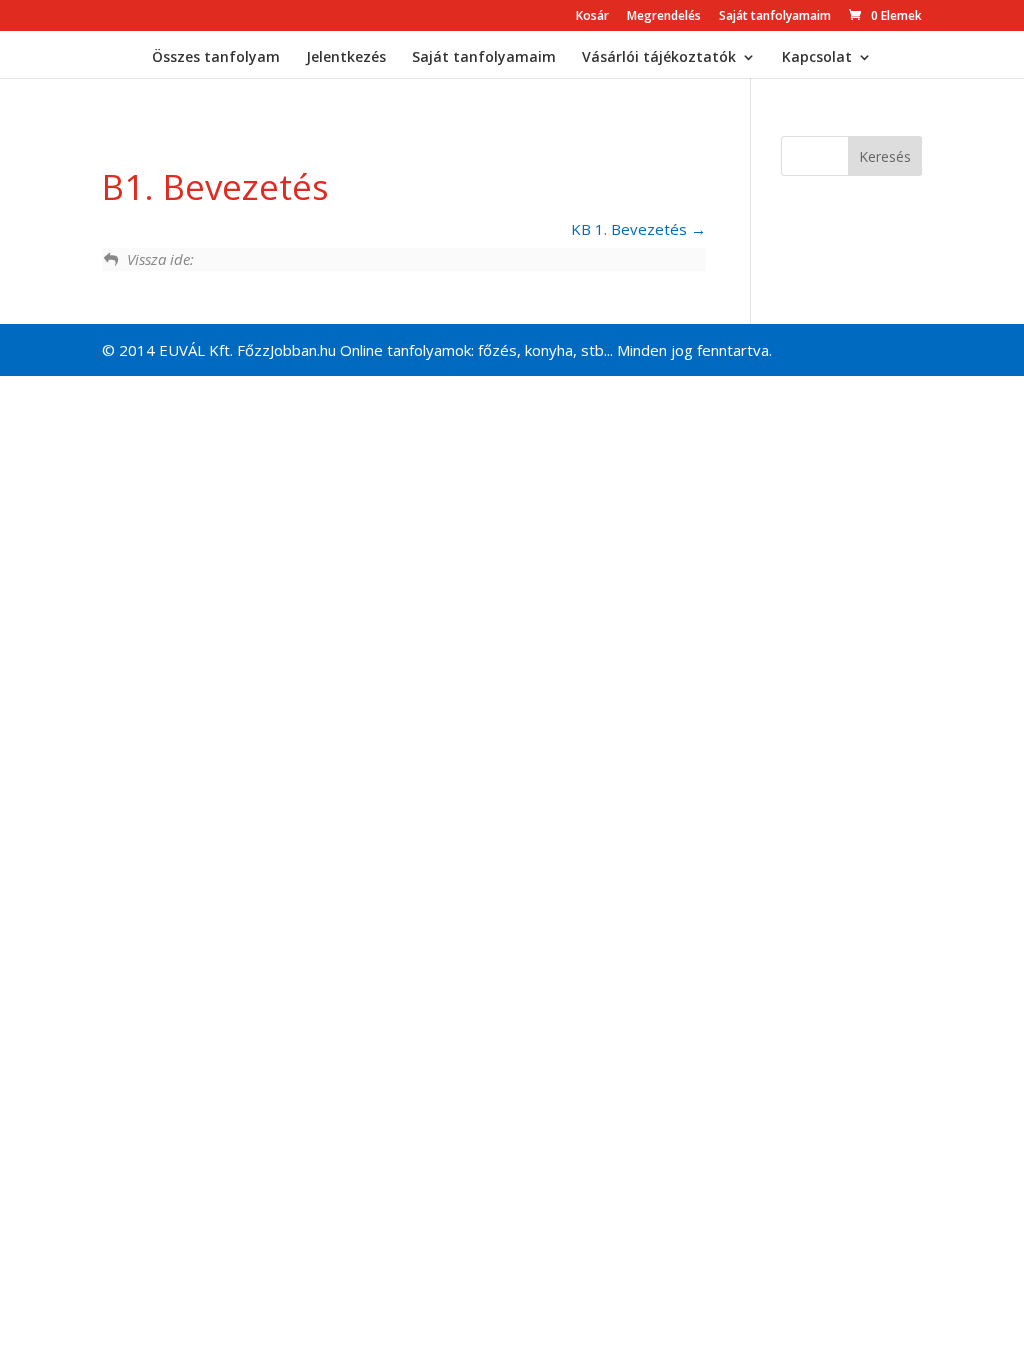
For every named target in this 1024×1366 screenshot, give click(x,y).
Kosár (592, 17)
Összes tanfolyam (216, 58)
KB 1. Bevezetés (631, 229)
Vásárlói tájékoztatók (659, 58)
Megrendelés (664, 17)
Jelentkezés (346, 58)
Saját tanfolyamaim (775, 17)
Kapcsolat (817, 58)
